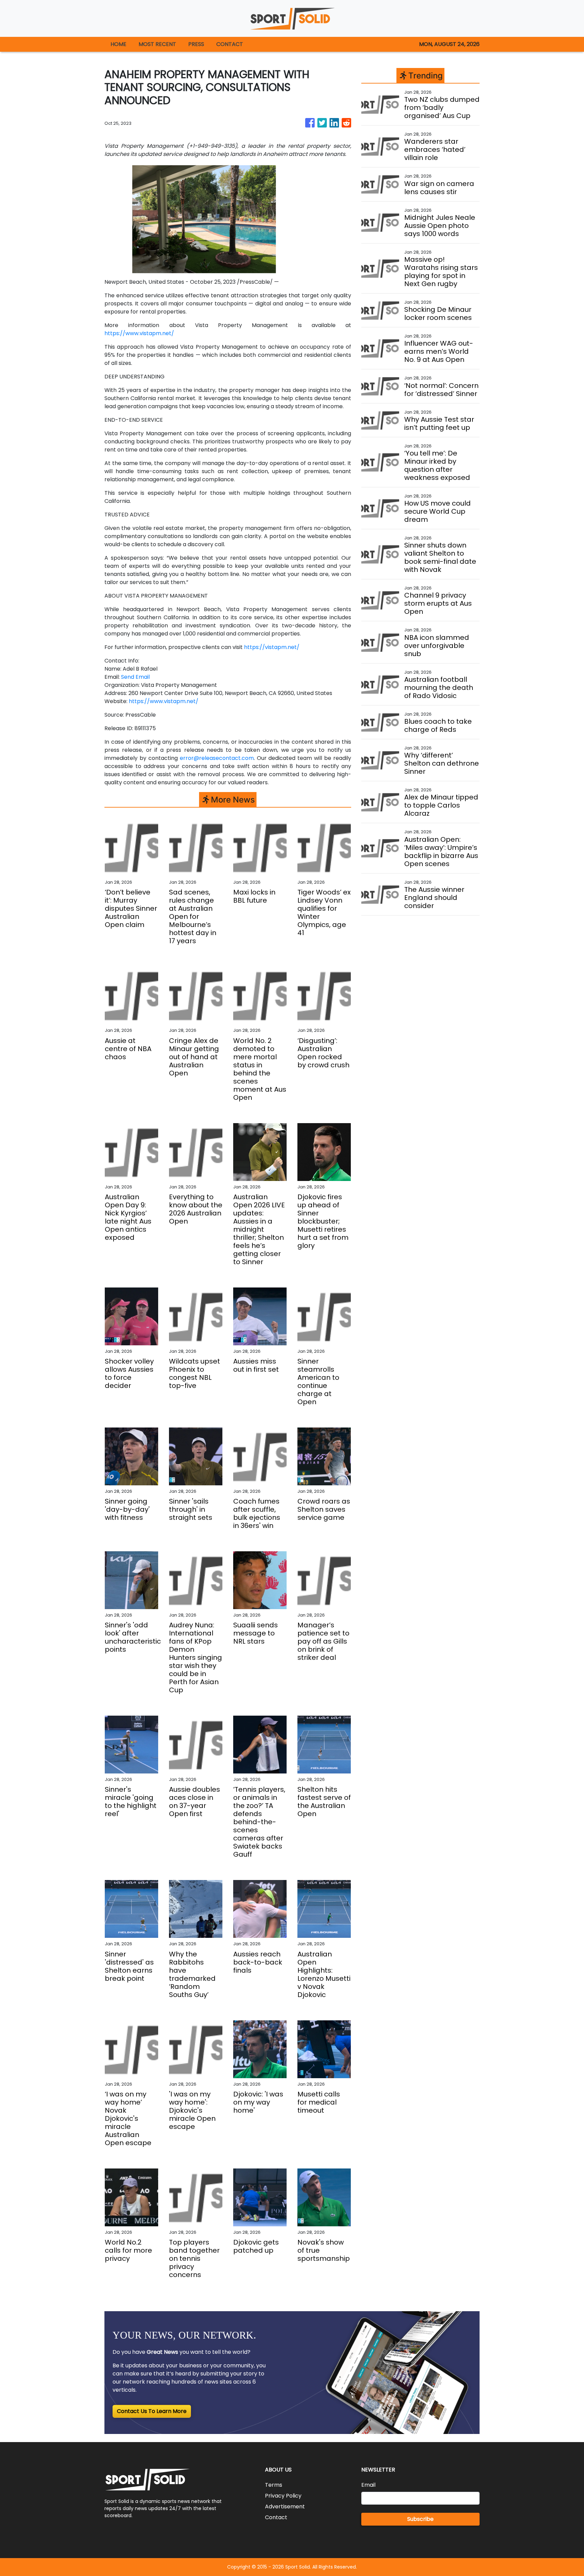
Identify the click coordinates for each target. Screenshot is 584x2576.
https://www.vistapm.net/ (139, 333)
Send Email (135, 677)
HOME (118, 44)
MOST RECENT (157, 44)
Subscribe (420, 2519)
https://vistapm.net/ (272, 647)
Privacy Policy (283, 2496)
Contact (276, 2517)
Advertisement (285, 2507)
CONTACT (230, 44)
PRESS (196, 44)
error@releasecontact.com (217, 758)
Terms (274, 2485)
